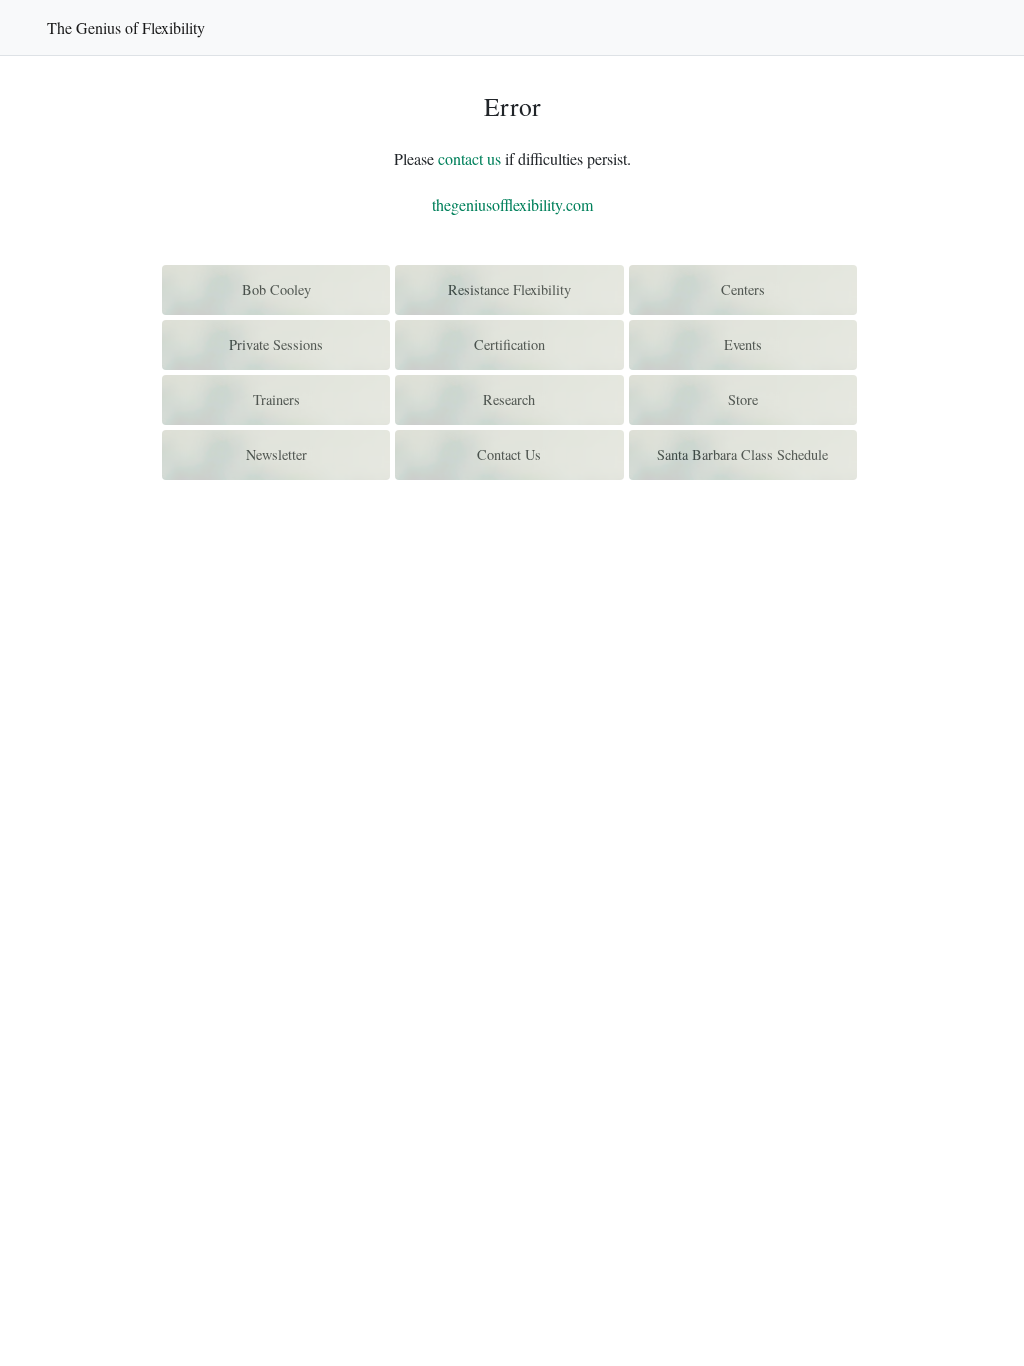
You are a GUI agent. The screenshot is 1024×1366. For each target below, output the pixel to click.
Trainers (276, 399)
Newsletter (276, 454)
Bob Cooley (276, 289)
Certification (509, 344)
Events (743, 344)
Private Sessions (276, 344)
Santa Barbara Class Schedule (742, 454)
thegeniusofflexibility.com (512, 204)
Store (743, 399)
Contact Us (509, 454)
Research (509, 399)
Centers (743, 289)
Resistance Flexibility (509, 289)
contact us (469, 158)
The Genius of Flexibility (126, 27)
